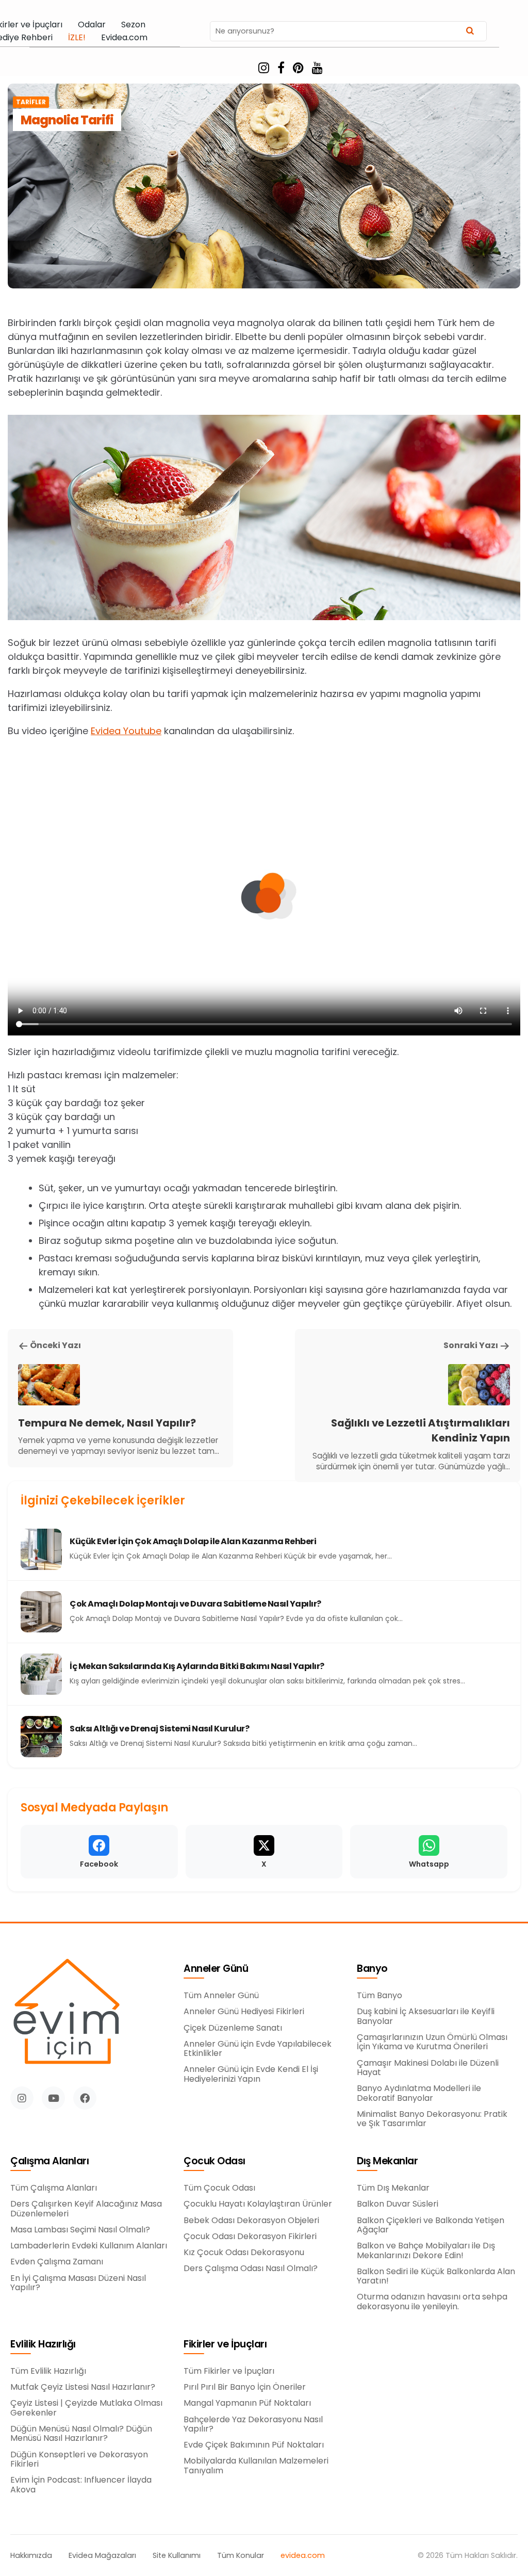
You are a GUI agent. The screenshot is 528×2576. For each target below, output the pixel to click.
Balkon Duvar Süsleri (398, 2204)
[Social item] (264, 68)
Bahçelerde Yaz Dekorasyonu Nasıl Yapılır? (253, 2425)
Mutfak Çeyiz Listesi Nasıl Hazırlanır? (83, 2387)
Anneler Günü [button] (216, 1969)
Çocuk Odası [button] (214, 2161)
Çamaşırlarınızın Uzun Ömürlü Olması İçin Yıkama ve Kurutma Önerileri (432, 2042)
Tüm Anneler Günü (221, 1996)
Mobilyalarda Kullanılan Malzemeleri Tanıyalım (256, 2466)
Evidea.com (124, 38)
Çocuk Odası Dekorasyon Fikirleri (250, 2237)
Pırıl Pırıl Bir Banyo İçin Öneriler (245, 2387)
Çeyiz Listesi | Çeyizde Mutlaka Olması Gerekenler (86, 2408)
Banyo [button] (372, 1969)
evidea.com (303, 2556)
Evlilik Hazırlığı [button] (43, 2345)
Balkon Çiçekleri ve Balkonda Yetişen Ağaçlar (431, 2225)
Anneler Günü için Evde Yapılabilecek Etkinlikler (258, 2049)
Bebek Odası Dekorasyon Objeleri (251, 2221)
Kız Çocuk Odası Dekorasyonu (244, 2253)
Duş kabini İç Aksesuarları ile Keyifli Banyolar (426, 2016)
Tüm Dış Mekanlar (393, 2188)
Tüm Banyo (379, 1996)
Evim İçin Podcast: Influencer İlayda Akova (81, 2485)
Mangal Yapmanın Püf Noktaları (247, 2403)
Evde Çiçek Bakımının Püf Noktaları (254, 2445)
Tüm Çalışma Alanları (54, 2188)
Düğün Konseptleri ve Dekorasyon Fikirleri (79, 2460)
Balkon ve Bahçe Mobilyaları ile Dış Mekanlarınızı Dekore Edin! (426, 2251)
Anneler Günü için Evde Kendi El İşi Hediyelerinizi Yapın (251, 2074)
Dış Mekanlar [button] (387, 2161)
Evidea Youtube (126, 731)
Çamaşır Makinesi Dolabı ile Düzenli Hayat (428, 2068)
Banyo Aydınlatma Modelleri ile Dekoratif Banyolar (419, 2093)
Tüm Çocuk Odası (219, 2188)
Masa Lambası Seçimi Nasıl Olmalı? (80, 2230)
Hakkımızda (31, 2556)
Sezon (133, 25)
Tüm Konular (241, 2556)
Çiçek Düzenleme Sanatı (233, 2028)
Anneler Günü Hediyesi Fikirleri (244, 2012)
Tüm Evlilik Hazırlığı (48, 2371)
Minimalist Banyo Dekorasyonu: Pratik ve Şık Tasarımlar (432, 2119)
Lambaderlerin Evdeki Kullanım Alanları (89, 2246)
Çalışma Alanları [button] (49, 2161)
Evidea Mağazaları (102, 2556)
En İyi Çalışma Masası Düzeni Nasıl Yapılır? (78, 2283)
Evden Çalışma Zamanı (57, 2262)
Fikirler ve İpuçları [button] (225, 2345)
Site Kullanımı (177, 2556)
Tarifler (31, 102)
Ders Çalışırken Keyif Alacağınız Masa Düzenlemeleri (86, 2209)
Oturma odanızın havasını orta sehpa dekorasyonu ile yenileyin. (432, 2302)
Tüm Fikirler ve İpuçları (229, 2371)
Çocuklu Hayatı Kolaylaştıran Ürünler (258, 2204)
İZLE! (77, 38)
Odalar (92, 25)
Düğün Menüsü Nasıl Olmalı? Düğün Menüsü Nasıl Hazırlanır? (81, 2434)
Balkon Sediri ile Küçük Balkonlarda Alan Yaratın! (436, 2277)
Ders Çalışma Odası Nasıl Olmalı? (251, 2269)
